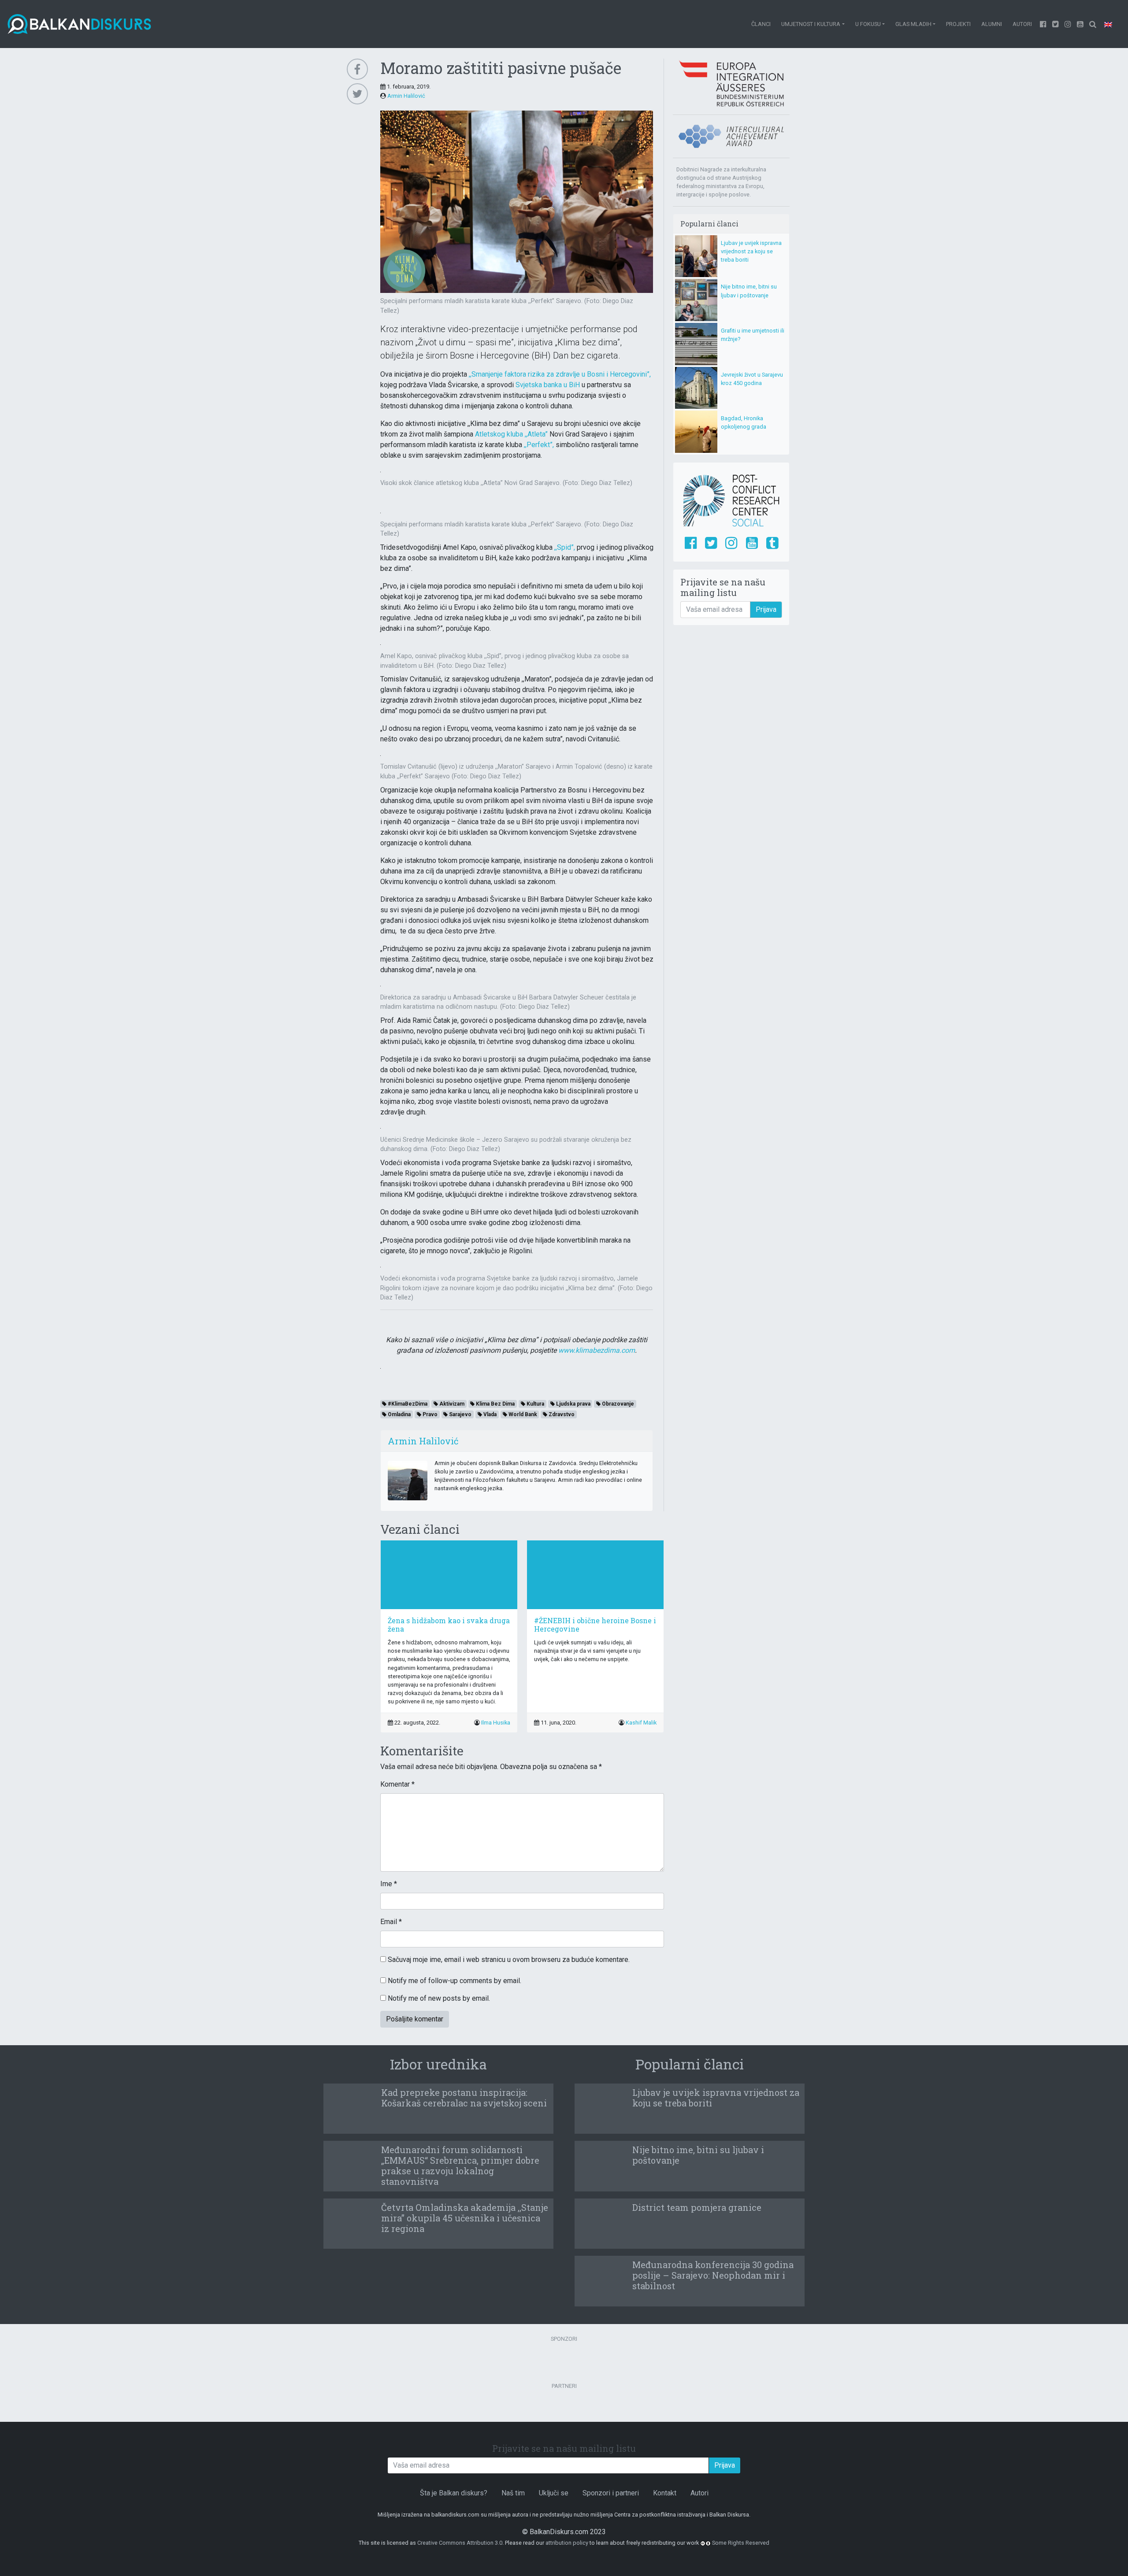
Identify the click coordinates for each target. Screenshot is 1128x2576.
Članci (761, 24)
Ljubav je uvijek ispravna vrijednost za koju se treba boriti (751, 251)
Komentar (397, 1784)
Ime (389, 1884)
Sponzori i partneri (611, 2493)
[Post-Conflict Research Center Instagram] (731, 544)
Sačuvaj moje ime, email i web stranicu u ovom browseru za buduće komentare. (509, 1960)
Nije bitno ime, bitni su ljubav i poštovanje (698, 2155)
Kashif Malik (641, 1723)
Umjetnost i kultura (811, 24)
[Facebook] (1043, 24)
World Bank (522, 1414)
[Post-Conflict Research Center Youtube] (752, 544)
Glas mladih (913, 24)
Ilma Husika (496, 1723)
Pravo (429, 1414)
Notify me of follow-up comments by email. (455, 1981)
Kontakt (665, 2493)
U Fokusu (868, 24)
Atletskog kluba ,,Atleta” (511, 434)
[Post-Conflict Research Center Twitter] (711, 544)
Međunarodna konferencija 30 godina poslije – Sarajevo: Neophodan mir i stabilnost (713, 2275)
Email (391, 1922)
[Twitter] (1056, 24)
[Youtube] (1068, 24)
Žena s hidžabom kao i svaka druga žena (449, 1625)
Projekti (958, 24)
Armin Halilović (406, 96)
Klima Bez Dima (495, 1404)
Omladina (399, 1414)
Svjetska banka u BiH (548, 385)
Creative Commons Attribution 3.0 (460, 2543)
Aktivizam (451, 1404)
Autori (1022, 24)
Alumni (992, 24)
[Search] (1093, 24)
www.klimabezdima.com (597, 1350)
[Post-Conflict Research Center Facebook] (691, 544)
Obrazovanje (617, 1404)
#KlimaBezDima (407, 1404)
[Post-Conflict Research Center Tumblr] (772, 544)
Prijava (766, 609)
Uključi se (554, 2493)
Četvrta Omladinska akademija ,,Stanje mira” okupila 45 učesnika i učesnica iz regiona (465, 2218)
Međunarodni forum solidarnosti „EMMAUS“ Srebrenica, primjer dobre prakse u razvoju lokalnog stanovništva (460, 2165)
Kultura (535, 1404)
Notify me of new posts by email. (439, 1998)
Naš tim (513, 2493)
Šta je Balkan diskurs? (454, 2493)
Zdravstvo (561, 1414)
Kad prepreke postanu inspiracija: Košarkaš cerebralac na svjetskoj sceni (464, 2098)
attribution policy (567, 2543)
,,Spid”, (565, 547)
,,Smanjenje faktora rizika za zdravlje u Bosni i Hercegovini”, (560, 374)
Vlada (489, 1414)
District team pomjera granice (697, 2207)
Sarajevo (460, 1414)
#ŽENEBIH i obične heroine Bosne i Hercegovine (595, 1625)
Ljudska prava (573, 1404)
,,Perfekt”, (539, 445)
